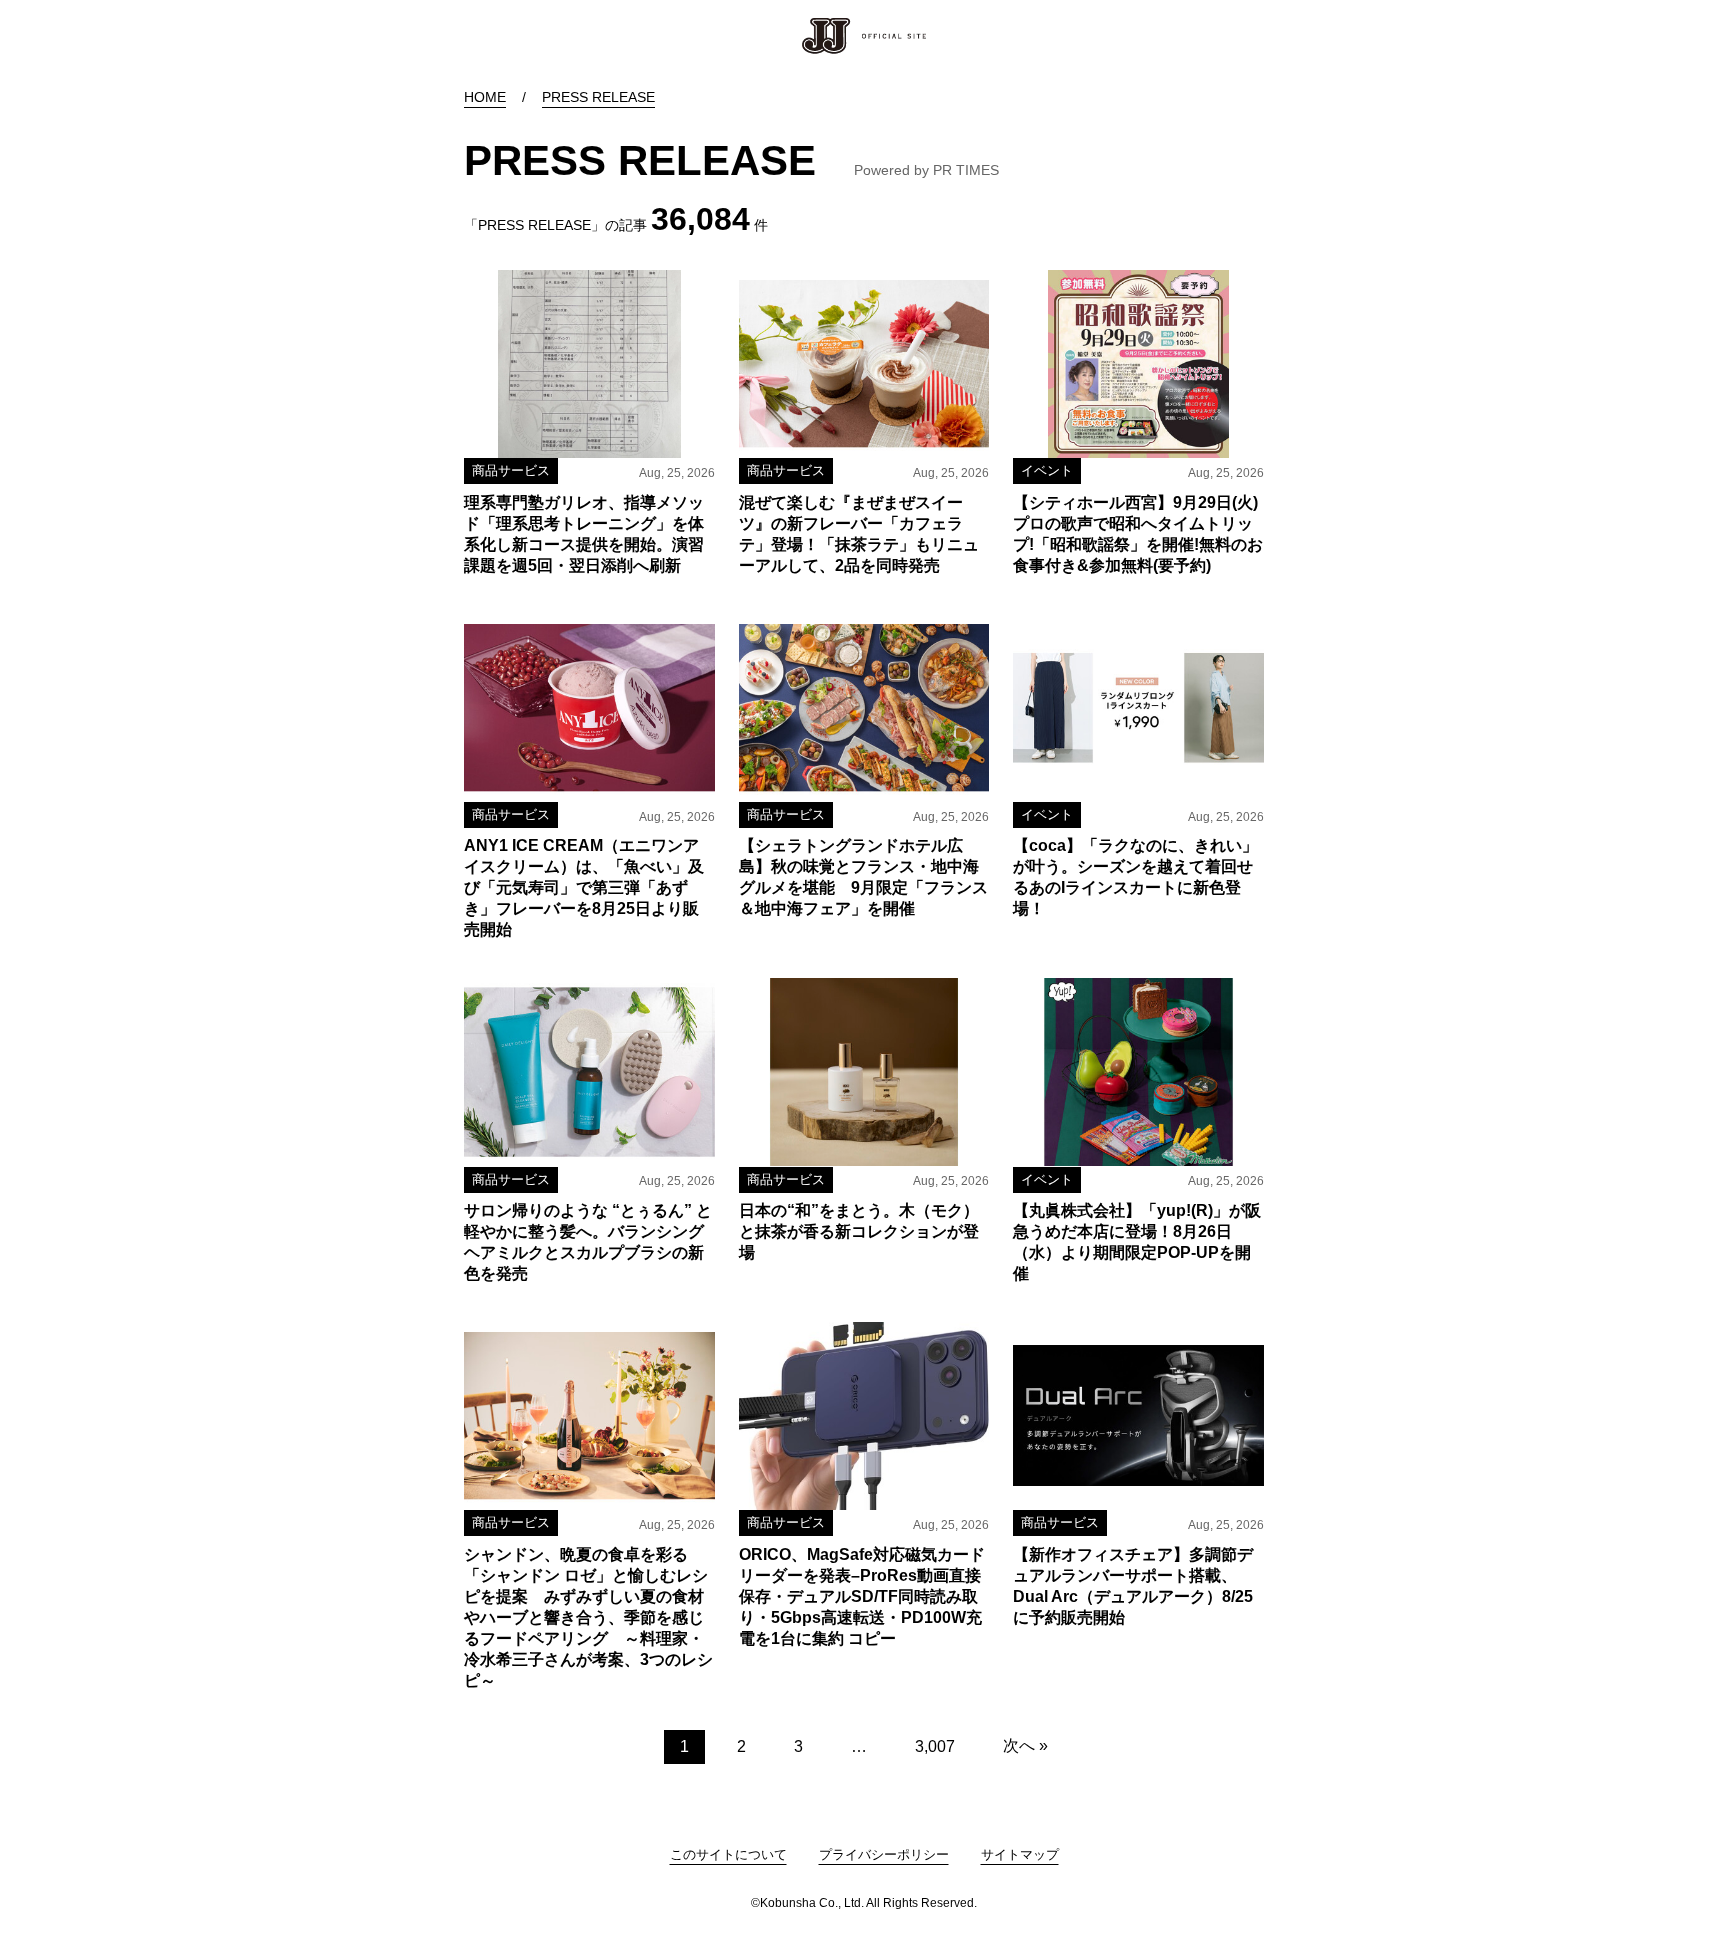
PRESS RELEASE (598, 97)
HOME (485, 97)
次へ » (1025, 1745)
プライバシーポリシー (884, 1854)
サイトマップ (1020, 1854)
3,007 (935, 1746)
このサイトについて (728, 1854)
